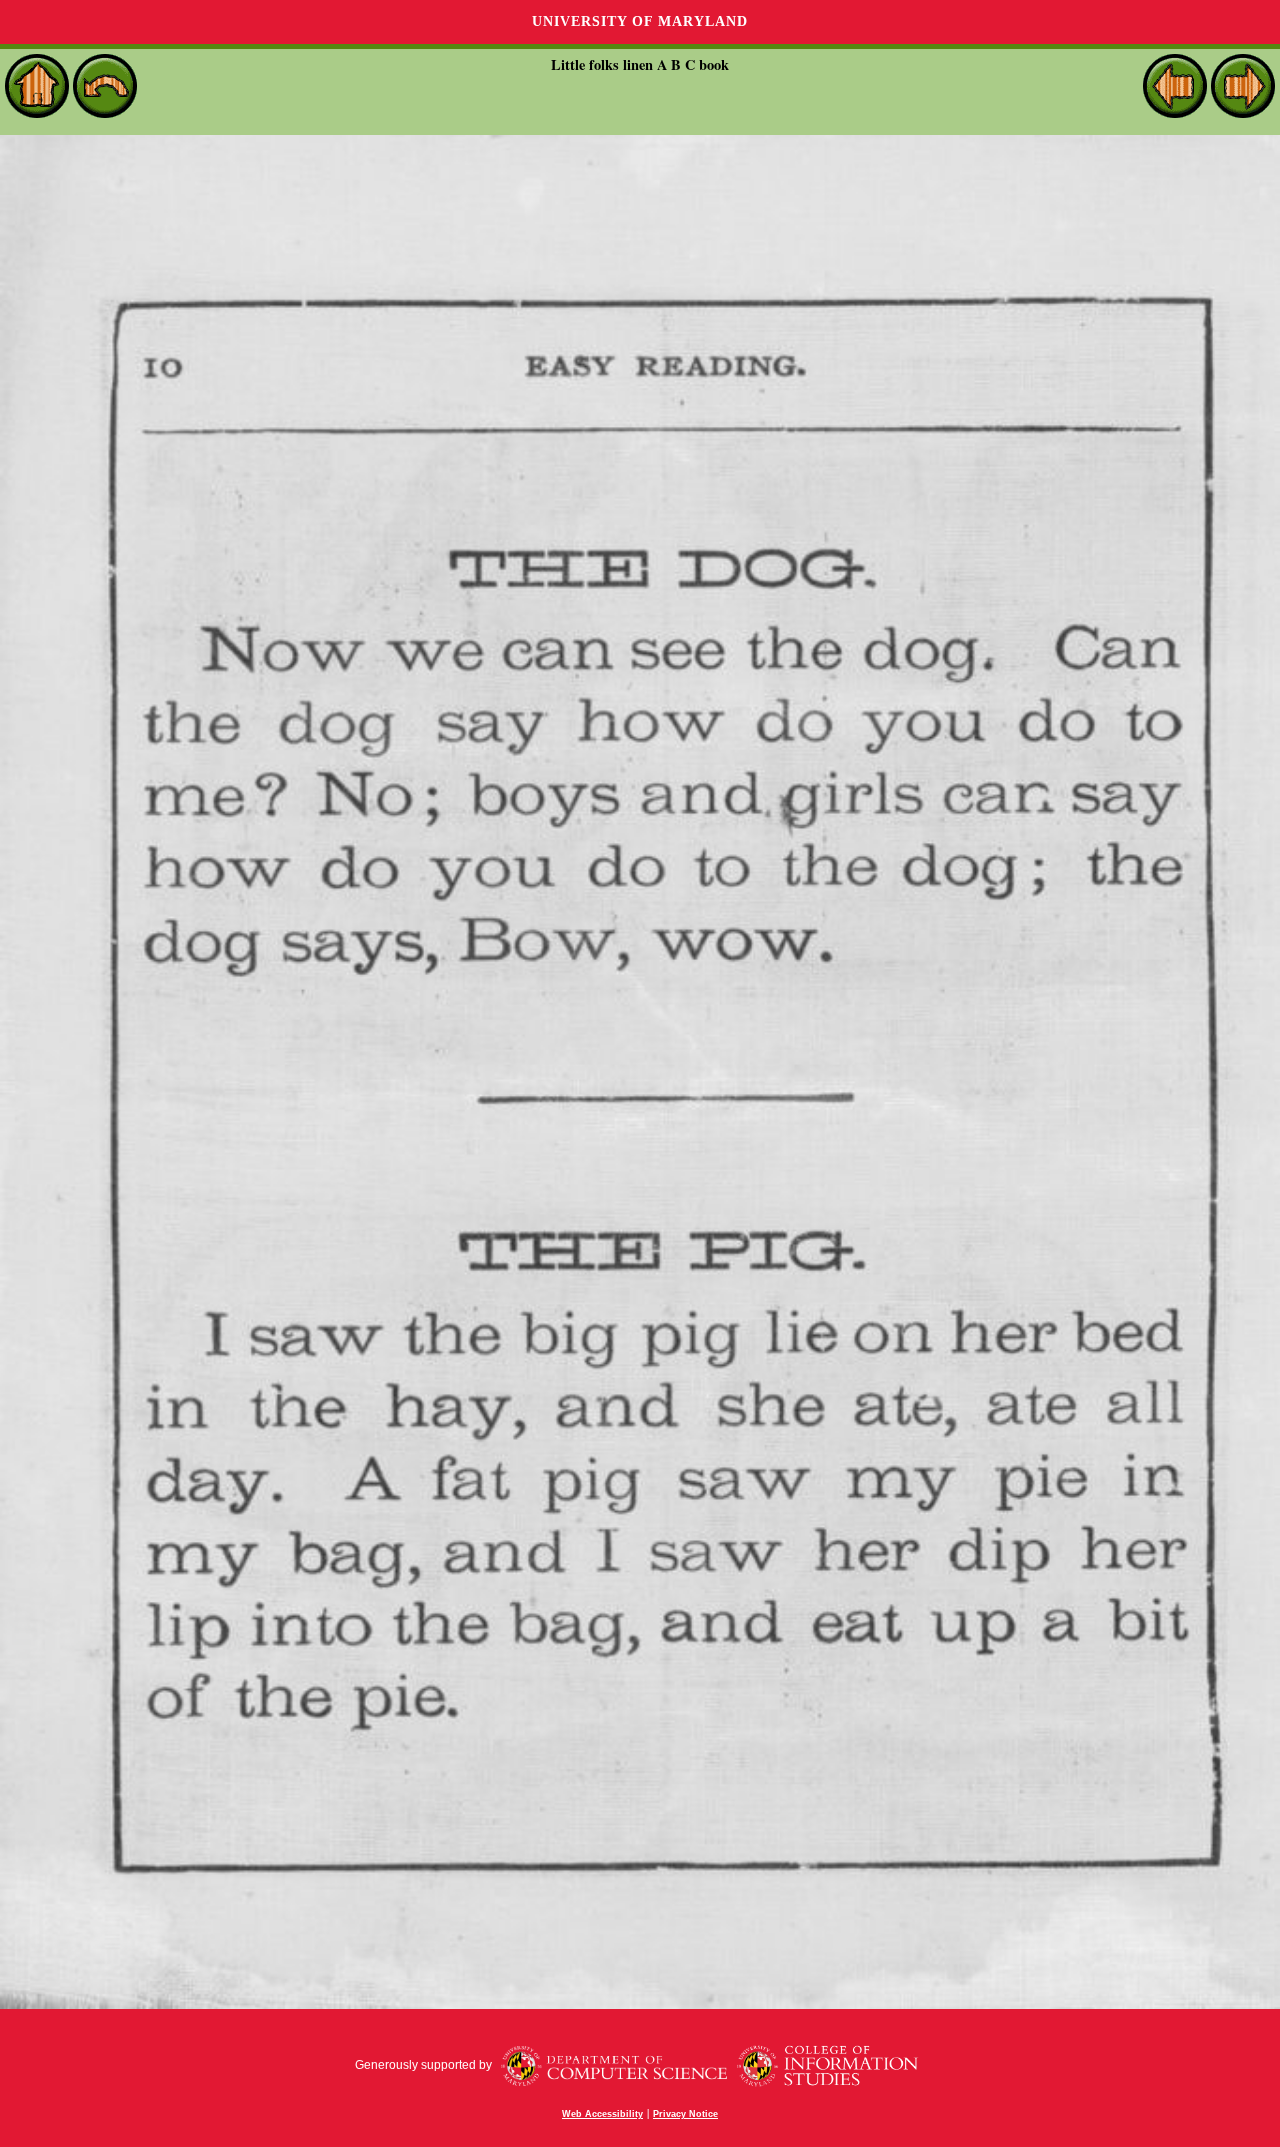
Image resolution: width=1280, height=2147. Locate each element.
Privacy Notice (685, 2114)
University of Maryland (640, 21)
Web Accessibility (602, 2114)
